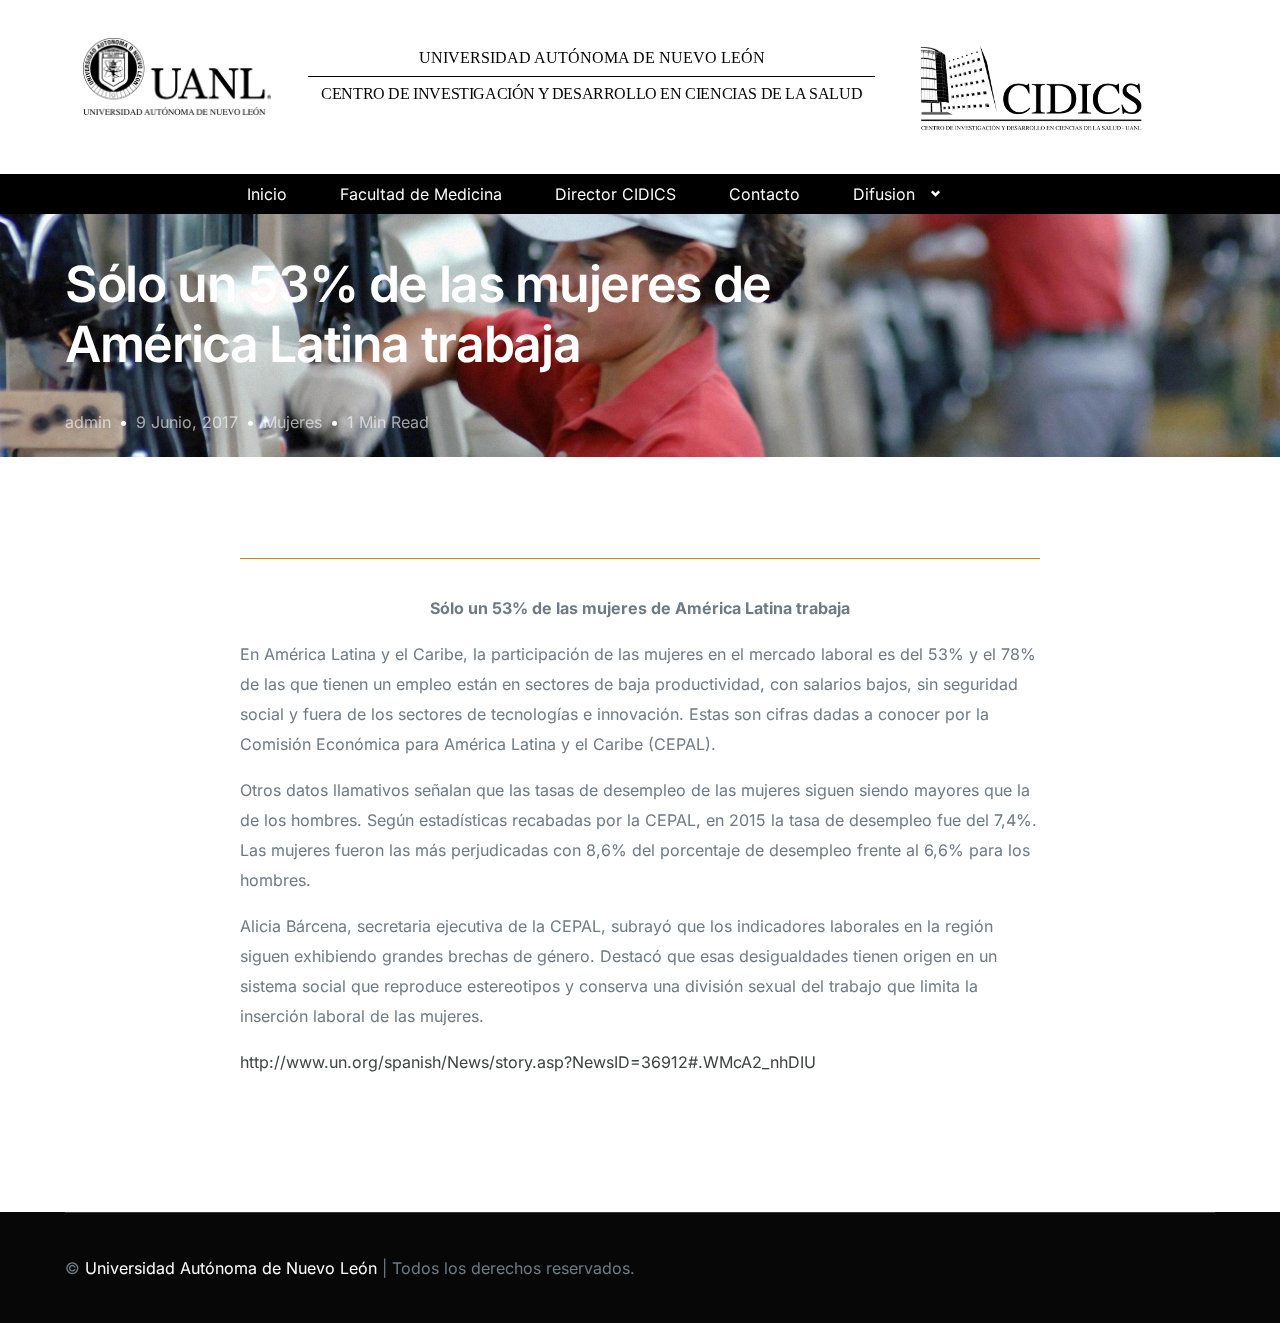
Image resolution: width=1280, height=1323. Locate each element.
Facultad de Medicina (421, 194)
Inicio (267, 194)
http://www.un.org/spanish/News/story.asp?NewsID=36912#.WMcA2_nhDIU (528, 1062)
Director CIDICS (615, 194)
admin (88, 422)
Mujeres (292, 422)
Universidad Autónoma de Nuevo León (231, 1268)
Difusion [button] (884, 194)
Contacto (764, 194)
